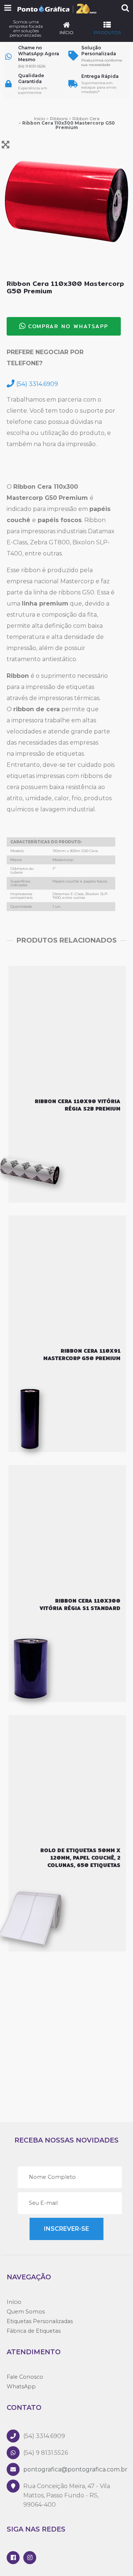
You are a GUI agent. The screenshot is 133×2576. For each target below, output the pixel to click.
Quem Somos (26, 2312)
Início (40, 118)
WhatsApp (21, 2387)
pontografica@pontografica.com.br (75, 2469)
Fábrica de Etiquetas (34, 2331)
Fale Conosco (25, 2377)
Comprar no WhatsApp (68, 326)
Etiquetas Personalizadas (40, 2321)
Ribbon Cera (86, 118)
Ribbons (59, 118)
